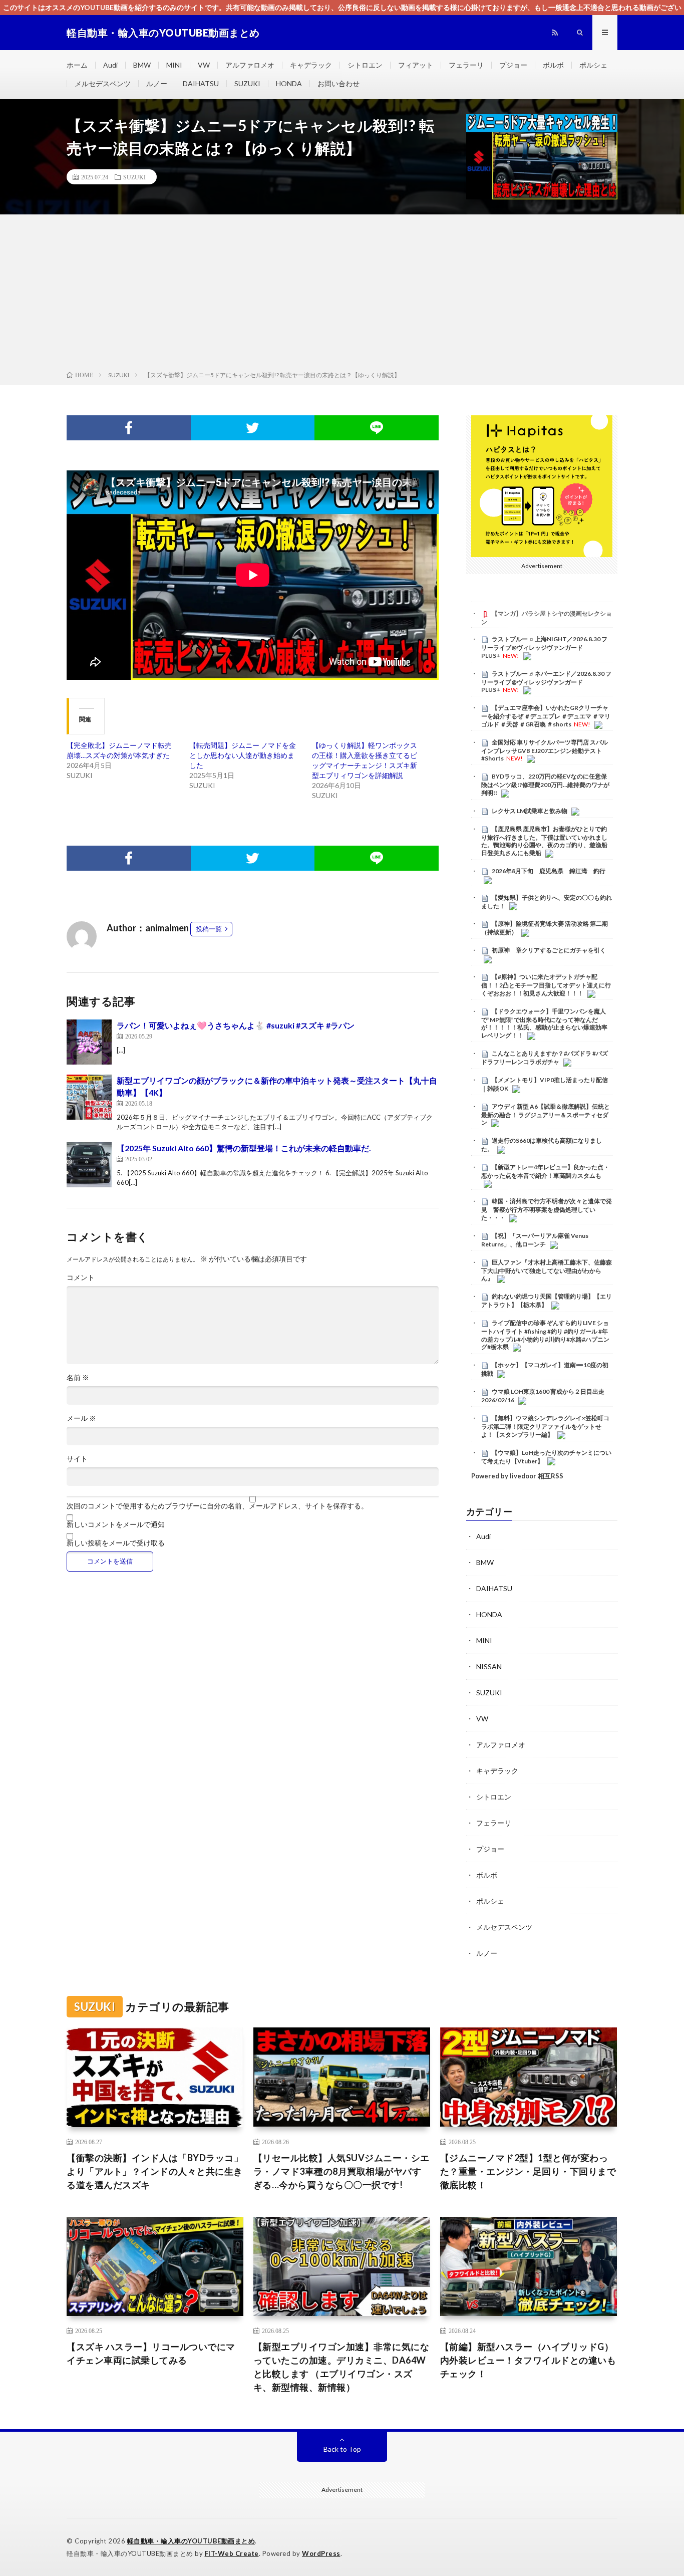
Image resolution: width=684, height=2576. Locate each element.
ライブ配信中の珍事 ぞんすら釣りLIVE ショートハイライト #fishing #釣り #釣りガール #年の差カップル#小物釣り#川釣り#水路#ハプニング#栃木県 (545, 1335)
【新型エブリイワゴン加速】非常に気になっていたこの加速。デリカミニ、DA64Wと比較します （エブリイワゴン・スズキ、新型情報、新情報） (341, 2367)
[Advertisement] (342, 295)
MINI (174, 65)
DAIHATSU (201, 83)
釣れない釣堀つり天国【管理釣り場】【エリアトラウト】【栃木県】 (547, 1301)
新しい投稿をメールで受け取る (116, 1543)
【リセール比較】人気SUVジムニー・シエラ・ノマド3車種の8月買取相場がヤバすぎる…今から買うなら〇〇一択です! (341, 2171)
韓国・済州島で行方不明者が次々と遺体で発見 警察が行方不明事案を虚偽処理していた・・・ (547, 1209)
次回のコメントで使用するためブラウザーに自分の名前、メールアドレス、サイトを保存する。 (217, 1506)
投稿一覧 (209, 929)
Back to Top (342, 2449)
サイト (77, 1459)
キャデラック (311, 65)
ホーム (77, 65)
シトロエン (365, 65)
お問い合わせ (338, 83)
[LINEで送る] (377, 428)
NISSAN (489, 1666)
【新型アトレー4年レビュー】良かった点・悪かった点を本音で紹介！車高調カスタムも (545, 1171)
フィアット (416, 65)
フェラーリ (466, 65)
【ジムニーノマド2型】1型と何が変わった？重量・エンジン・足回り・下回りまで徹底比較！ (528, 2171)
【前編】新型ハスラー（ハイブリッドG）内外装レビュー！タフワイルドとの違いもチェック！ (528, 2360)
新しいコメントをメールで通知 (116, 1524)
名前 (78, 1378)
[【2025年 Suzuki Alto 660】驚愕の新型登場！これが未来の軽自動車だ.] (89, 1165)
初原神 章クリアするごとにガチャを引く (549, 950)
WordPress (321, 2553)
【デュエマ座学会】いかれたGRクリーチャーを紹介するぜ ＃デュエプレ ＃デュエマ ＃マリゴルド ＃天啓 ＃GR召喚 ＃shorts (546, 716)
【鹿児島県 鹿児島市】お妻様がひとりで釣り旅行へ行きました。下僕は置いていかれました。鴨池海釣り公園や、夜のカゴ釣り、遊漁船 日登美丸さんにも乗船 (544, 841)
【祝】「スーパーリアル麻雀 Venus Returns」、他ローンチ (535, 1240)
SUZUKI (247, 83)
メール (81, 1418)
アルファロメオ (250, 65)
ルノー (157, 83)
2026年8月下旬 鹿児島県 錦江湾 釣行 (549, 871)
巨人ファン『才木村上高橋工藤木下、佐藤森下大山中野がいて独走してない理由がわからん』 (547, 1270)
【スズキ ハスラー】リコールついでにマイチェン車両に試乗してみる (151, 2353)
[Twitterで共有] (253, 428)
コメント (81, 1277)
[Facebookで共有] (129, 428)
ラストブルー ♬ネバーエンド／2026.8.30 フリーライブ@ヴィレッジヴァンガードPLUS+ (546, 682)
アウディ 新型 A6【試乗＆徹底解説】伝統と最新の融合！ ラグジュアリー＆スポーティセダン (546, 1115)
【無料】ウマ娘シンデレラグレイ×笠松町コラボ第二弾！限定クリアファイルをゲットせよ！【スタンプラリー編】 (545, 1426)
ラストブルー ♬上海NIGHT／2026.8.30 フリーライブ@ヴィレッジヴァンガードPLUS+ (544, 647)
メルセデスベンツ (103, 83)
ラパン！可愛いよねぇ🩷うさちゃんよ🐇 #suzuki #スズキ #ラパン (236, 1025)
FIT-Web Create (232, 2553)
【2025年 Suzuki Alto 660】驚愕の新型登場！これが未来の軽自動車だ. (244, 1148)
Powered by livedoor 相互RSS (517, 1476)
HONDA (289, 83)
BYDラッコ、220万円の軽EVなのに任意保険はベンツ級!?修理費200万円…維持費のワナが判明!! (545, 785)
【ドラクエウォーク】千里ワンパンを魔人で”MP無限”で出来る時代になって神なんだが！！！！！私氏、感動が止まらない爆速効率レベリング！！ (544, 1023)
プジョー (513, 65)
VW (204, 65)
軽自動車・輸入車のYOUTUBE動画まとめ (191, 2541)
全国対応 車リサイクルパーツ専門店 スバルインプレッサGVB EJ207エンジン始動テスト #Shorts (545, 750)
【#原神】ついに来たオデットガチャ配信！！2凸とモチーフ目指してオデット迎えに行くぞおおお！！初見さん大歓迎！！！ (546, 985)
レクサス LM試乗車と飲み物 (530, 811)
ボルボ (553, 65)
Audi (110, 65)
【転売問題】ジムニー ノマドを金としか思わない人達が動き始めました (243, 755)
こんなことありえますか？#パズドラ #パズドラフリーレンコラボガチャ (545, 1058)
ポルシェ (593, 65)
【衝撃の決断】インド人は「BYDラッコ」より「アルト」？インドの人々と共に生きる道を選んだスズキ (155, 2171)
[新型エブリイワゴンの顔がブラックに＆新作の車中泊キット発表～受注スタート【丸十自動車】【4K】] (89, 1097)
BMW (142, 65)
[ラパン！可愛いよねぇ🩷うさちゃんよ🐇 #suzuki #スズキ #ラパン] (89, 1042)
